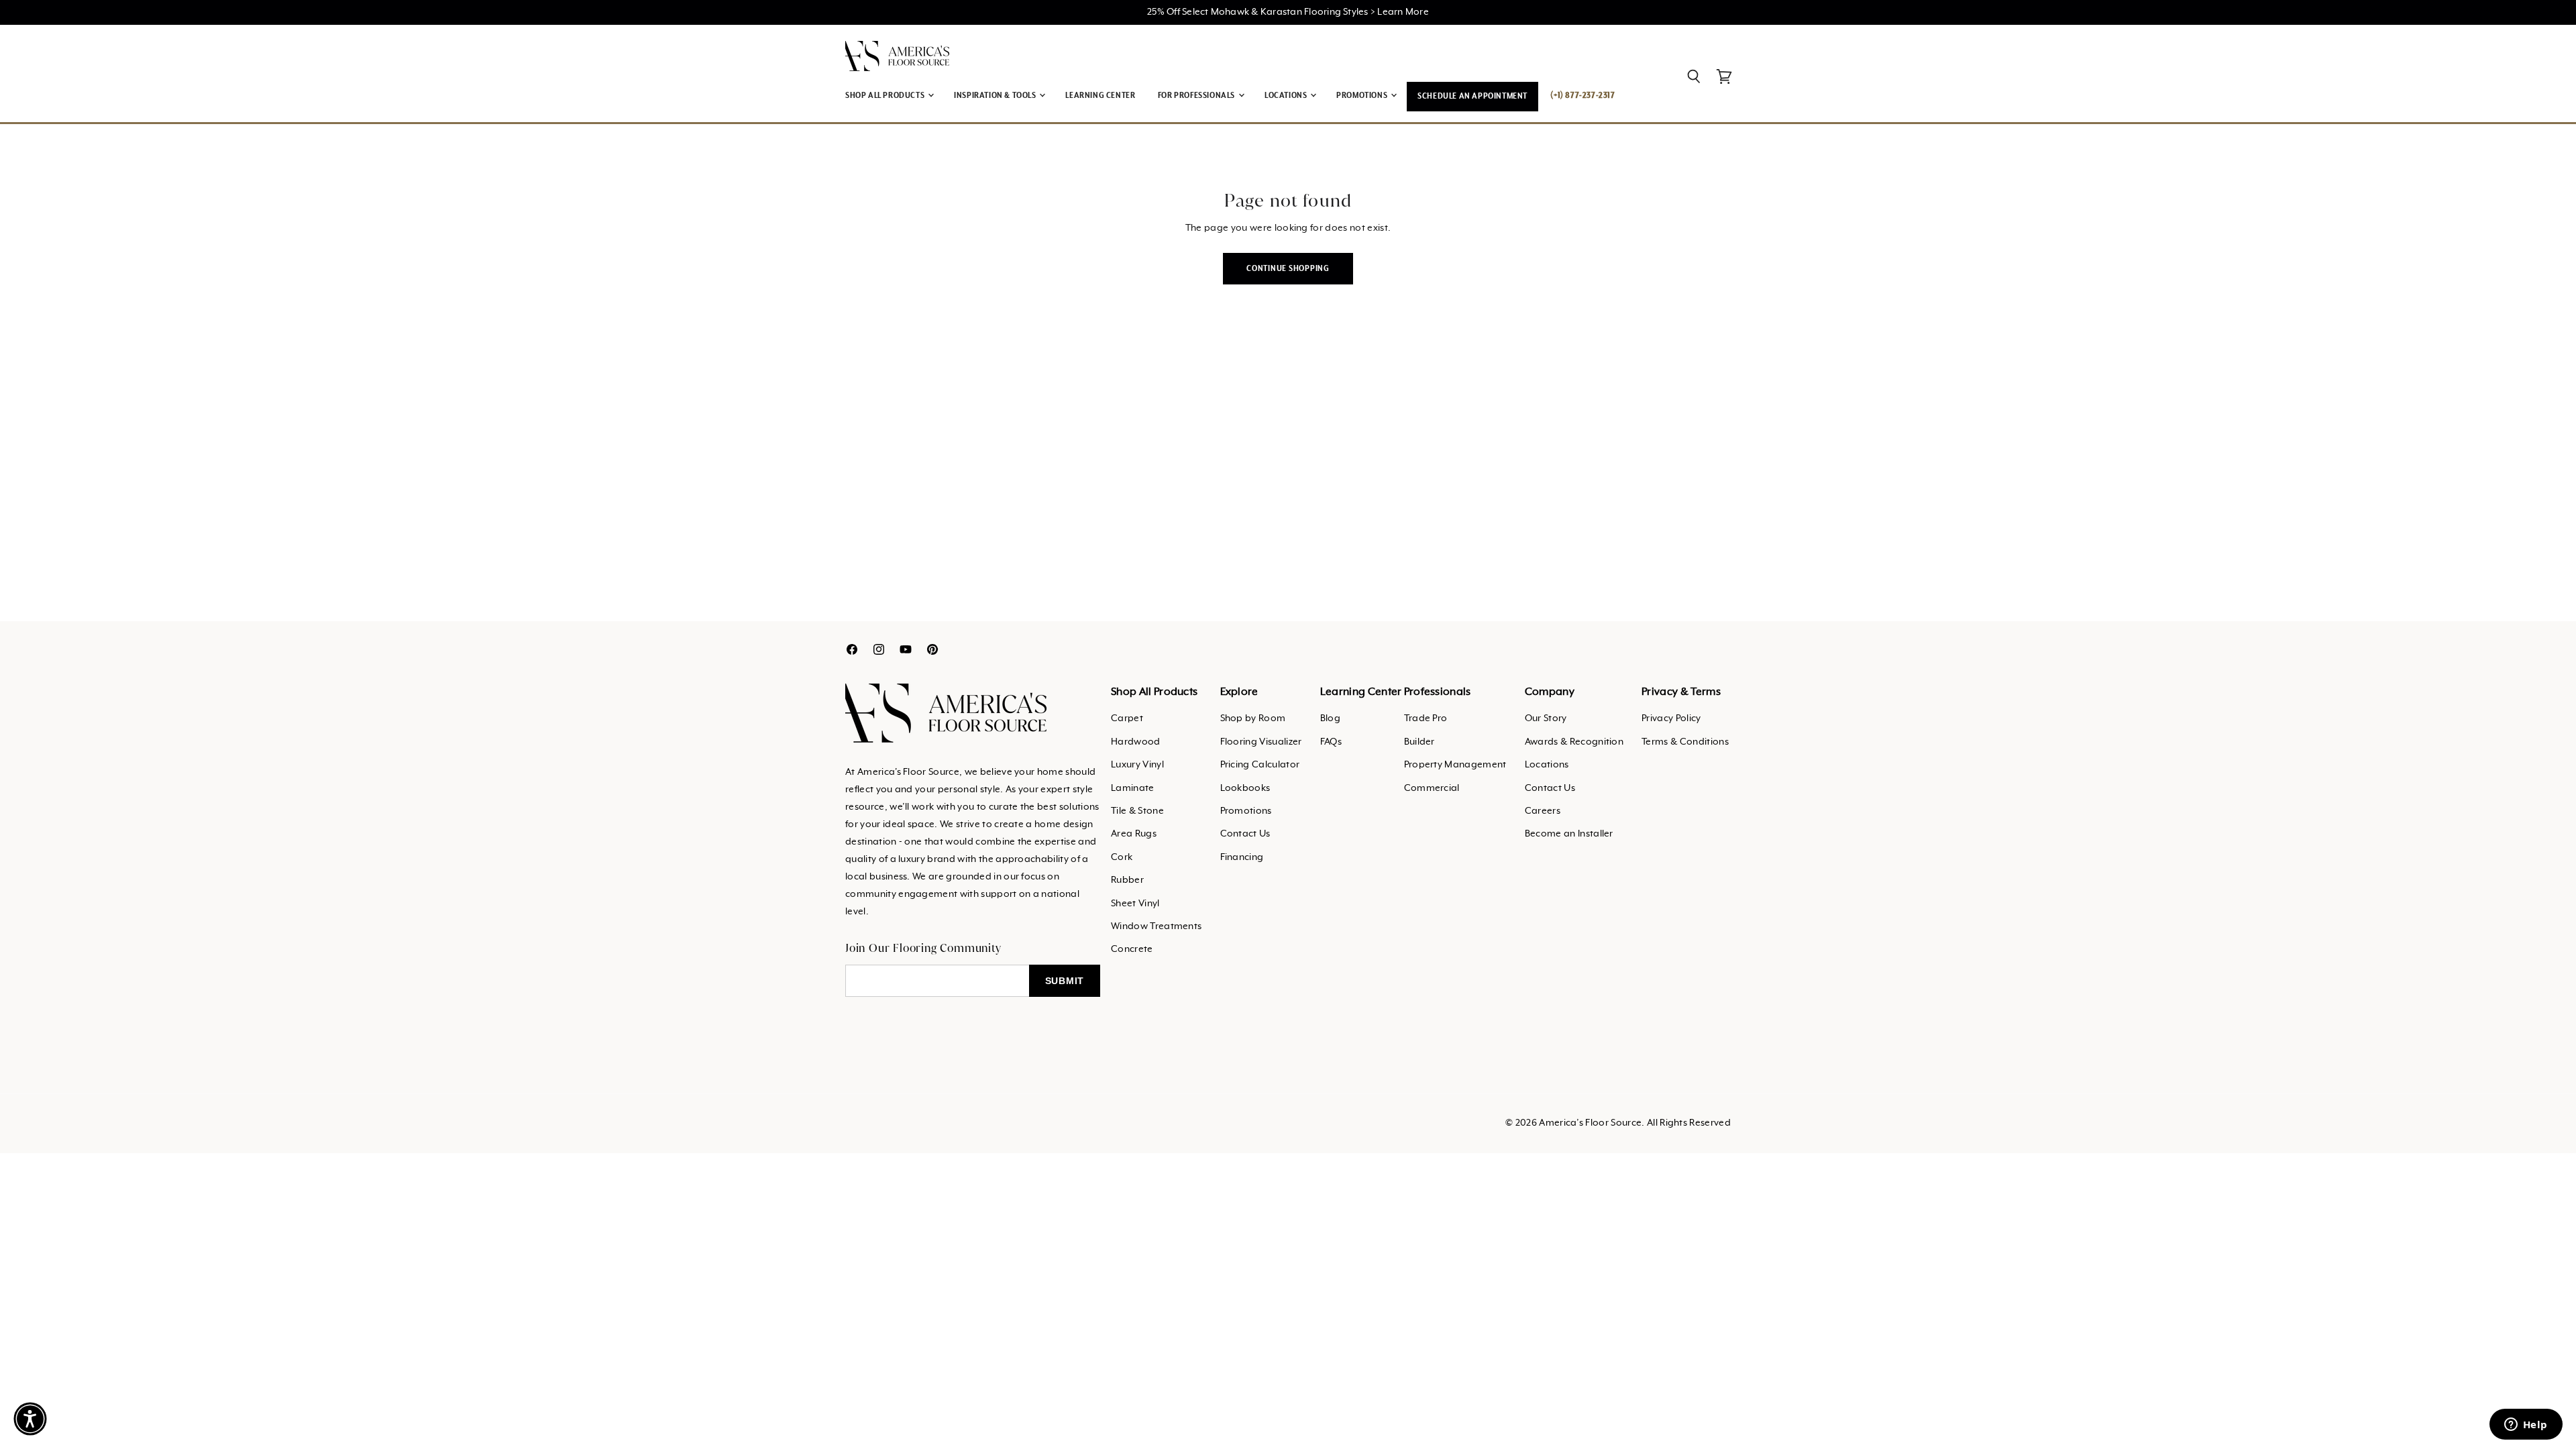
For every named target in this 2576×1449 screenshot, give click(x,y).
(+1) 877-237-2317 (1582, 96)
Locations (1547, 765)
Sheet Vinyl (1135, 904)
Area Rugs (1134, 834)
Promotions (1246, 811)
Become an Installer (1569, 834)
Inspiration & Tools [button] (996, 96)
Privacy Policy (1671, 718)
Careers (1543, 811)
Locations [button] (1287, 96)
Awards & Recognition (1574, 742)
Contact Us (1245, 834)
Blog (1330, 718)
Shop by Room (1253, 718)
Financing (1242, 857)
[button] (30, 1419)
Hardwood (1136, 742)
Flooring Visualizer (1261, 742)
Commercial (1432, 788)
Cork (1122, 857)
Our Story (1546, 718)
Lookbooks (1245, 788)
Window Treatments (1156, 926)
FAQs (1331, 742)
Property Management (1455, 765)
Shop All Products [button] (886, 96)
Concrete (1132, 949)
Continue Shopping (1288, 269)
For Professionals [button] (1197, 96)
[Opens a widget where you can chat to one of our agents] (2526, 1426)
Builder (1419, 742)
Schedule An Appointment (1472, 96)
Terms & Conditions (1685, 742)
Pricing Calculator (1260, 765)
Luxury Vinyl (1137, 765)
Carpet (1127, 718)
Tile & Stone (1137, 811)
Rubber (1127, 880)
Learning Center (1100, 96)
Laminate (1133, 788)
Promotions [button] (1363, 96)
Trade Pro (1426, 718)
